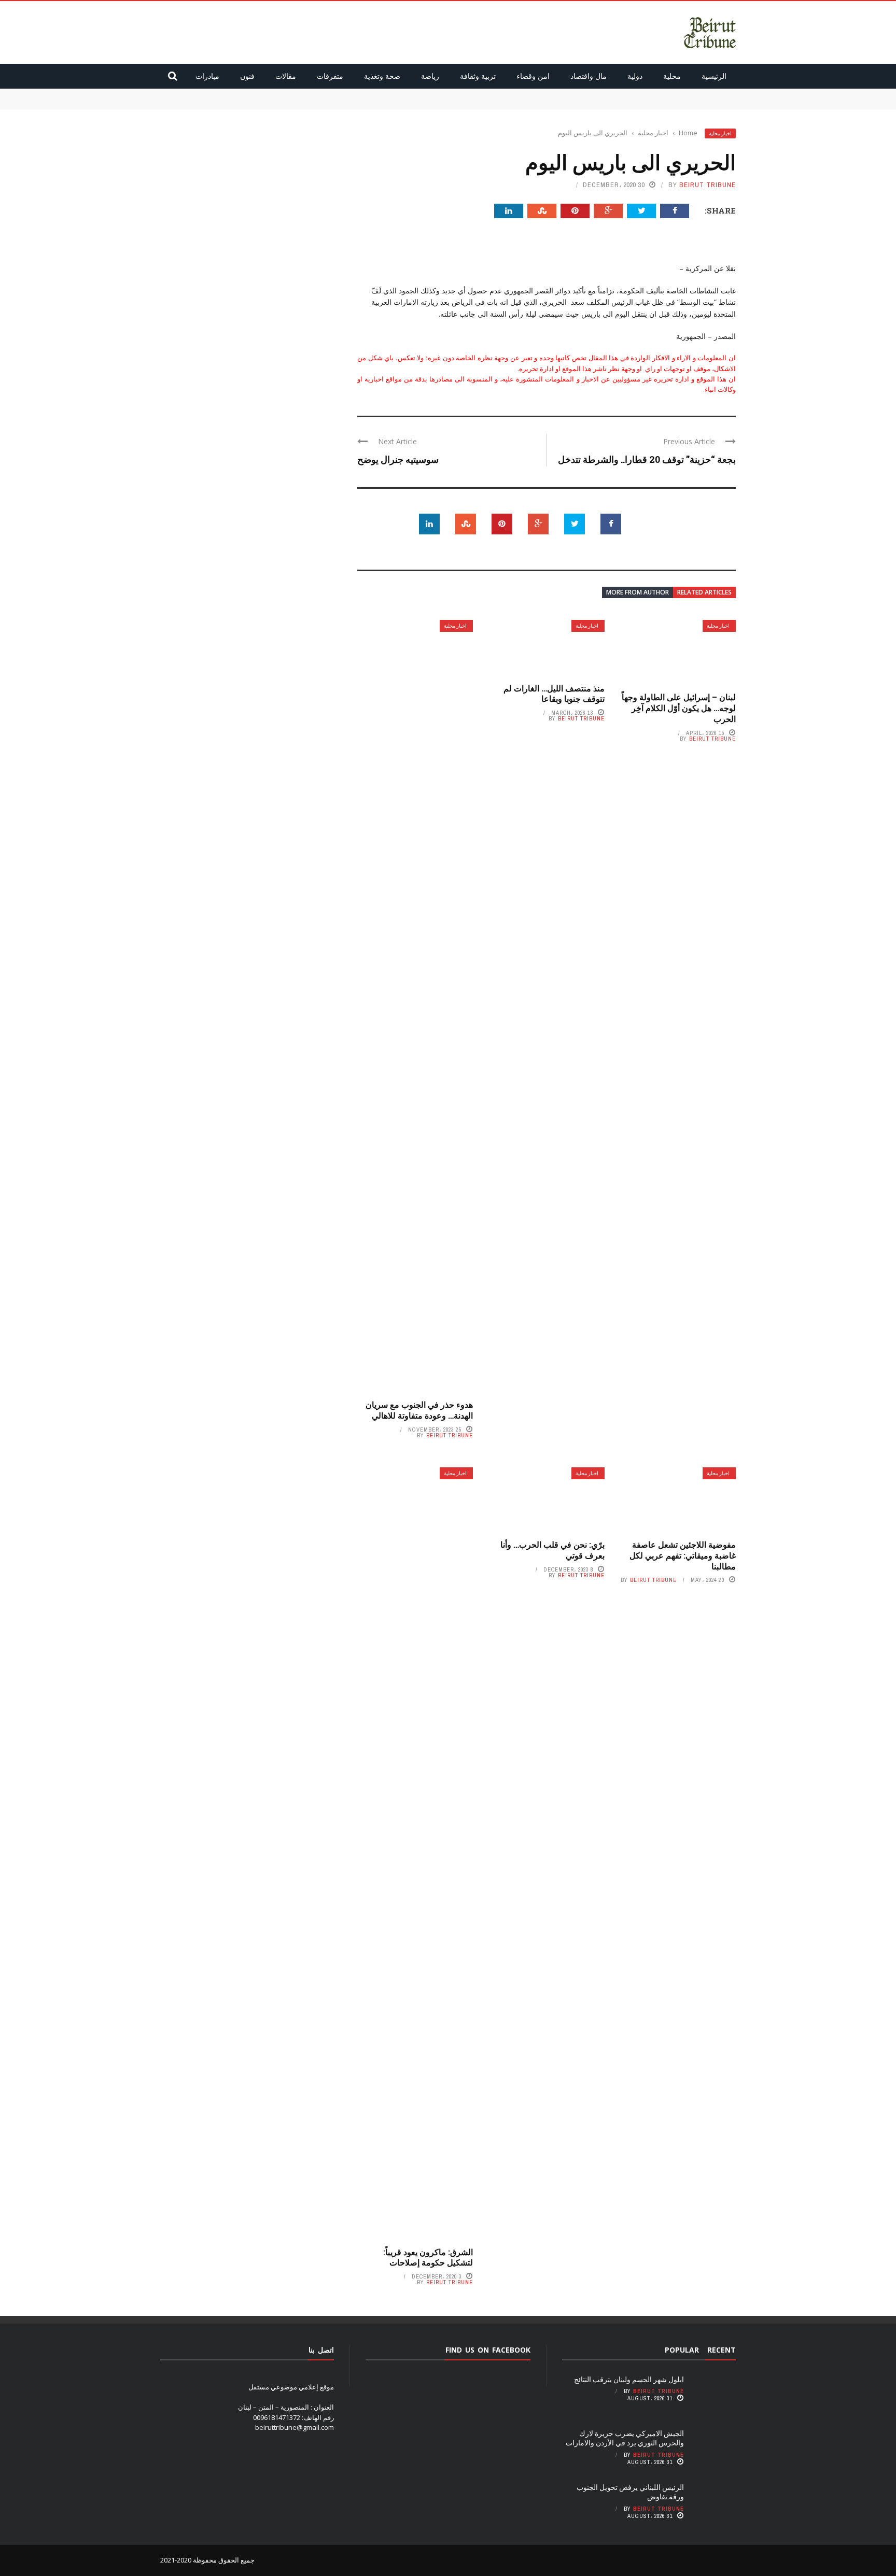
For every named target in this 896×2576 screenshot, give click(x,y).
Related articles (704, 592)
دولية (635, 76)
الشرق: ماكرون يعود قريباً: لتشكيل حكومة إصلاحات (428, 2257)
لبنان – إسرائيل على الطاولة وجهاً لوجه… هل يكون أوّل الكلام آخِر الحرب (679, 708)
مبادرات (207, 76)
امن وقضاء (533, 76)
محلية (672, 76)
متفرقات (330, 76)
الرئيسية (714, 76)
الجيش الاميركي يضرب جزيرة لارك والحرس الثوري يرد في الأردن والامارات (632, 104)
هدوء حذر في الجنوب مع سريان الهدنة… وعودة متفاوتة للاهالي (419, 1410)
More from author (638, 592)
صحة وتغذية (382, 76)
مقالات (286, 76)
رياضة (430, 76)
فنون (247, 76)
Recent (722, 2350)
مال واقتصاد (589, 76)
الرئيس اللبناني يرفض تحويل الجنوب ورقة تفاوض (630, 2492)
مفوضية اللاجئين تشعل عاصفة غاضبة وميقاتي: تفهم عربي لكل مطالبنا (683, 1555)
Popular (682, 2350)
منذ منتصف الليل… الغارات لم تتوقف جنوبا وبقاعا (554, 693)
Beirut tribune (708, 185)
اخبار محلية (720, 133)
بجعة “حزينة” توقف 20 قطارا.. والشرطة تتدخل (647, 459)
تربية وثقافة (478, 76)
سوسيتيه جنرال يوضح (398, 459)
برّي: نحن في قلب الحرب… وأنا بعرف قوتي (552, 1550)
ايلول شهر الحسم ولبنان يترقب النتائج (683, 93)
